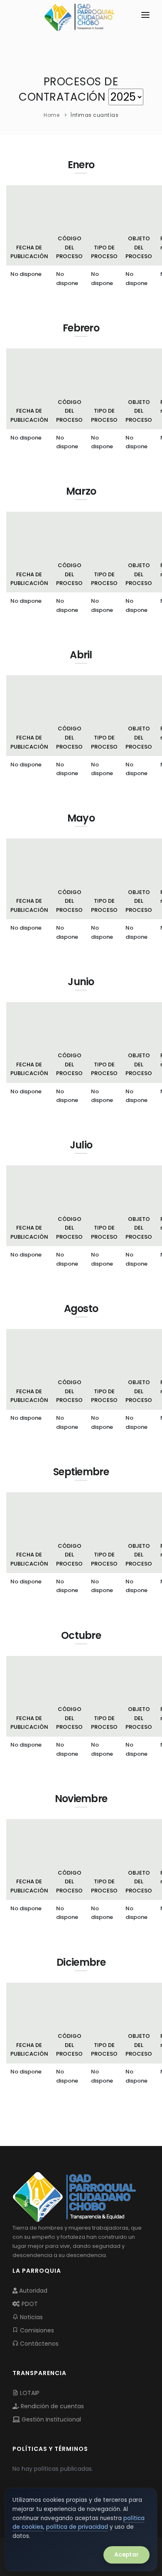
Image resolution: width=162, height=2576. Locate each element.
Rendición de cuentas (52, 2406)
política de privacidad (77, 2527)
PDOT (29, 2304)
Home (52, 115)
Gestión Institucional (50, 2419)
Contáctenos (38, 2344)
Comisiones (36, 2330)
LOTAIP (29, 2393)
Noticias (31, 2317)
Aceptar (126, 2555)
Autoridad (32, 2291)
